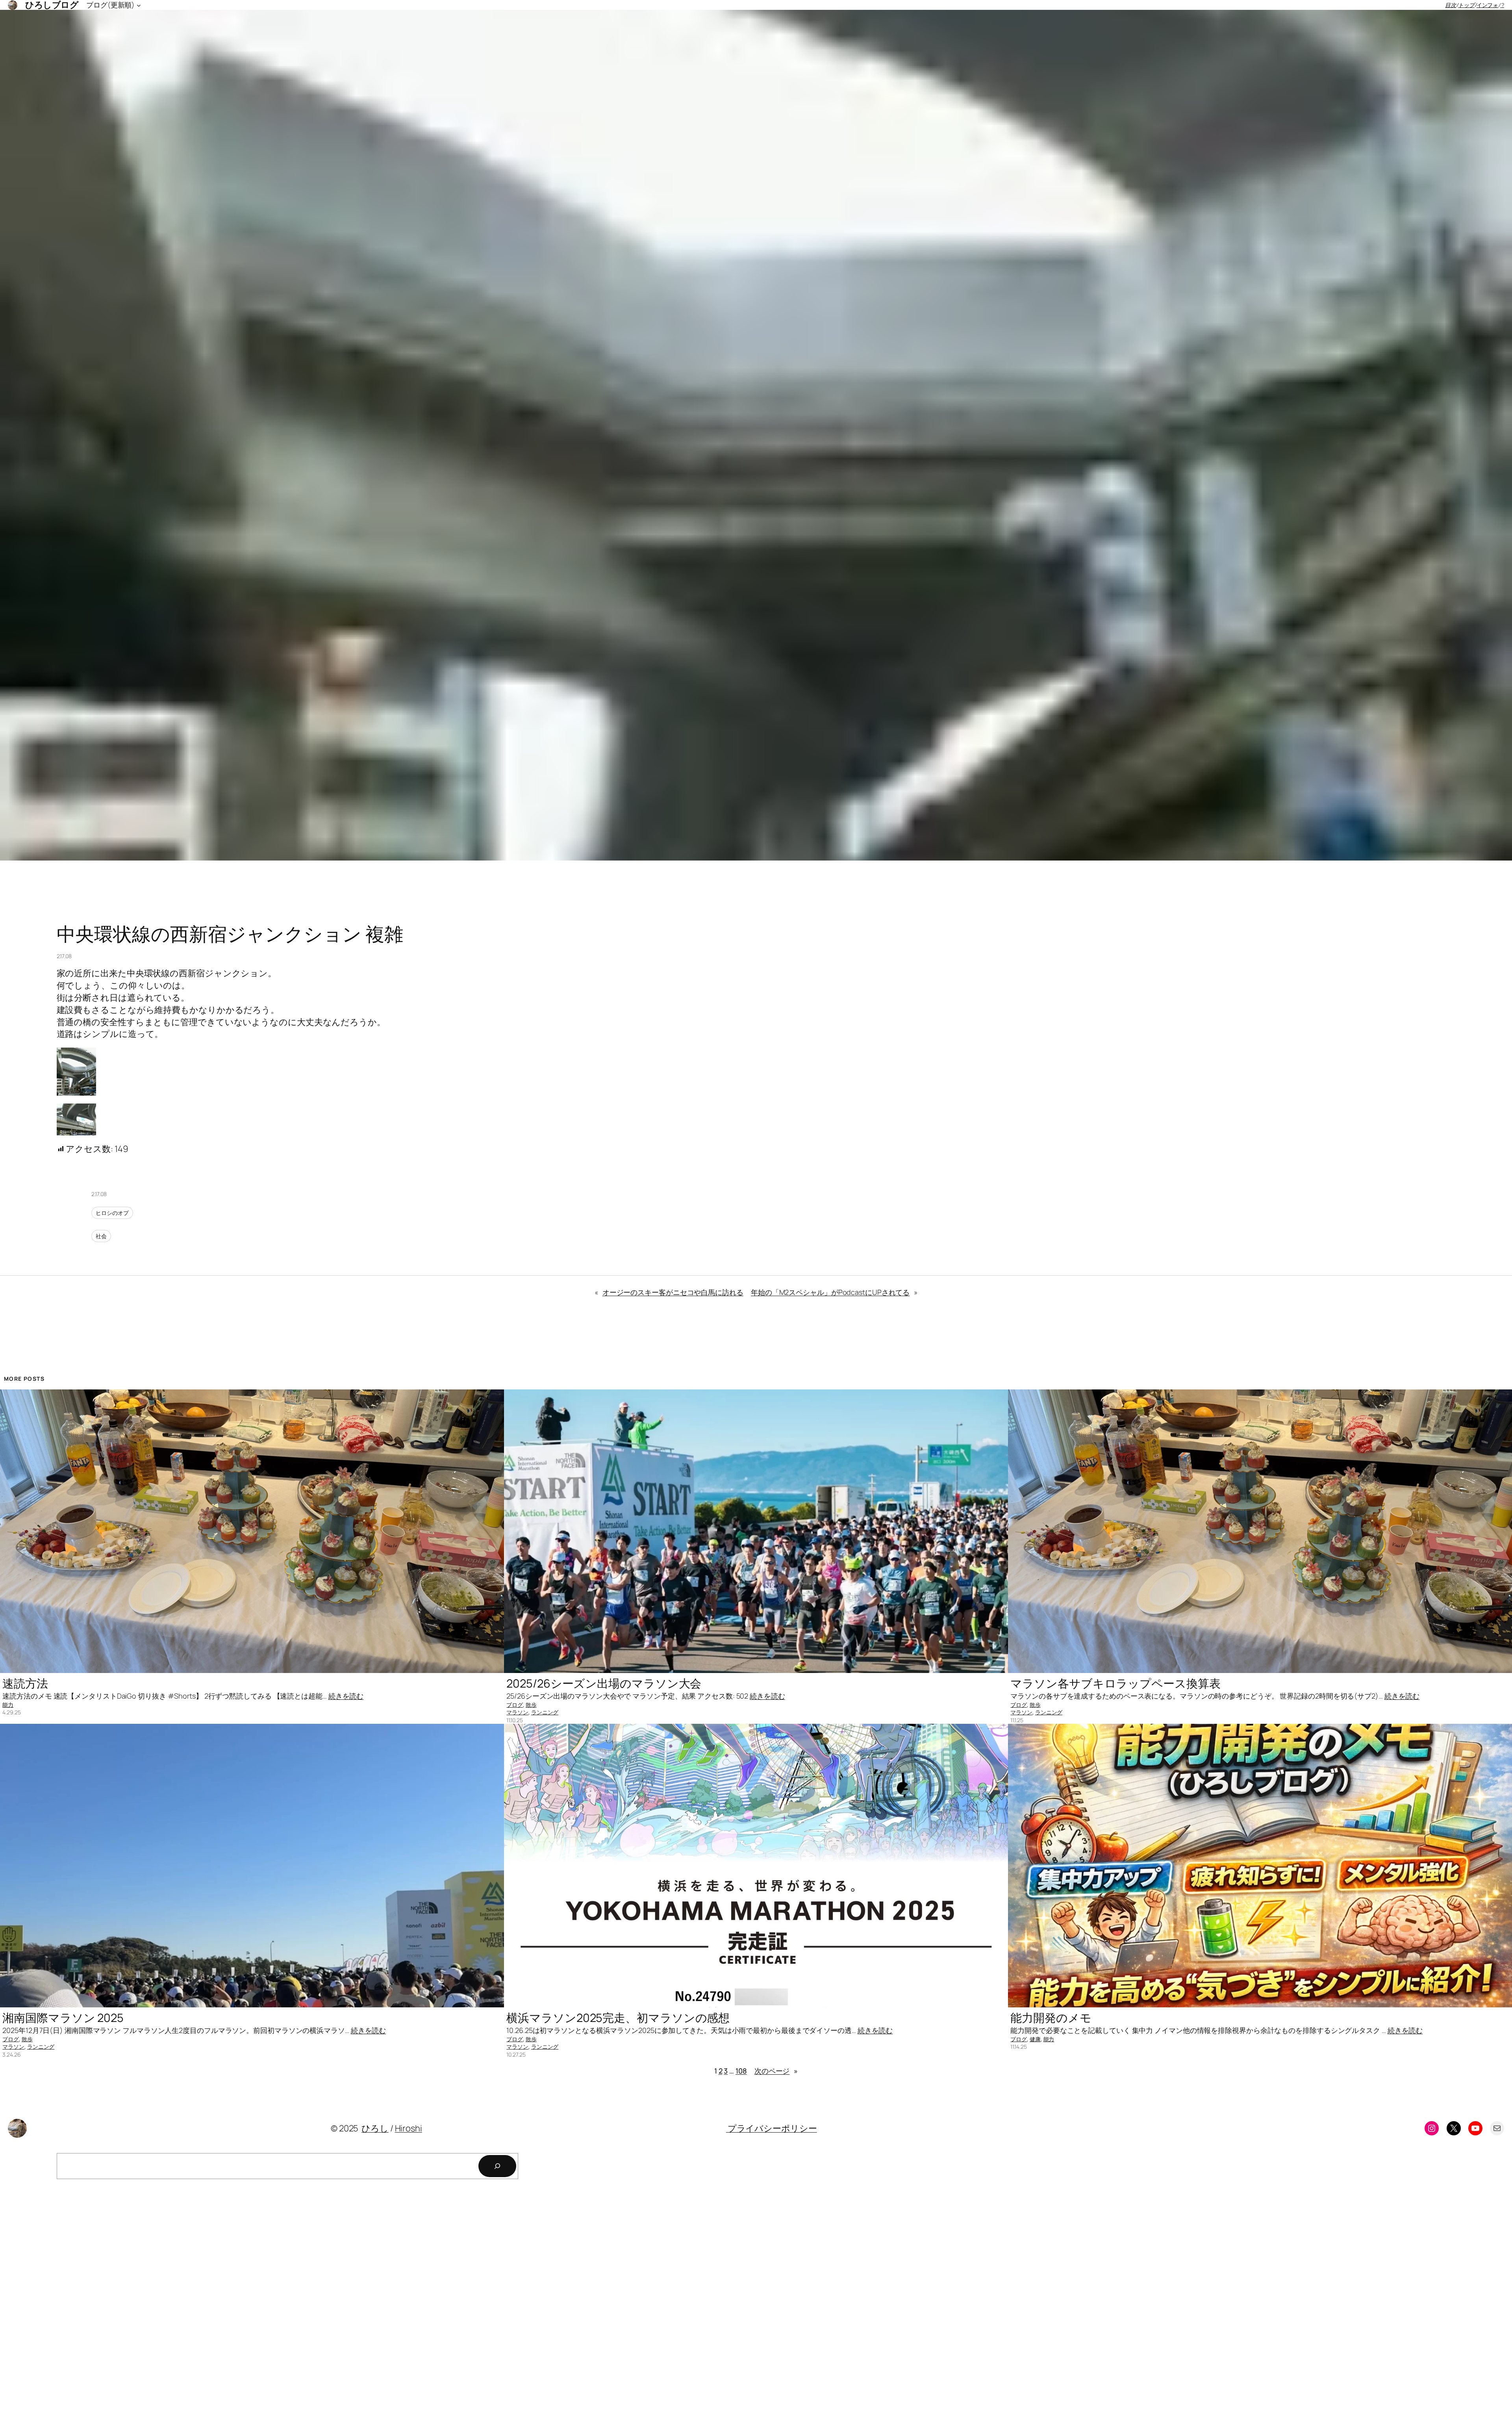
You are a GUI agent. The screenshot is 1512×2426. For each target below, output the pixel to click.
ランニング (545, 1712)
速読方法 (25, 1683)
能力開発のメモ (1051, 2018)
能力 (8, 1705)
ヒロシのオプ (112, 1213)
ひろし (375, 2128)
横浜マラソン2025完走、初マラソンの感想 (618, 2018)
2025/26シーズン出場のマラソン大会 (604, 1683)
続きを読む (346, 1696)
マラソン (517, 1712)
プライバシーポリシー (772, 2128)
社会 (101, 1236)
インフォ (1488, 5)
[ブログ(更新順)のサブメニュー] (139, 5)
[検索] (497, 2166)
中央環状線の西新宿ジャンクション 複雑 (230, 934)
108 (741, 2071)
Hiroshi (409, 2128)
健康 (1035, 2039)
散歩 (531, 1705)
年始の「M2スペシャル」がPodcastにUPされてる (830, 1292)
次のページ (776, 2071)
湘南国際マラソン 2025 (63, 2018)
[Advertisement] (236, 2305)
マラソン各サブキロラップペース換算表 (1115, 1683)
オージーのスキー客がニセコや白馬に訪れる (673, 1292)
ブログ (515, 1705)
